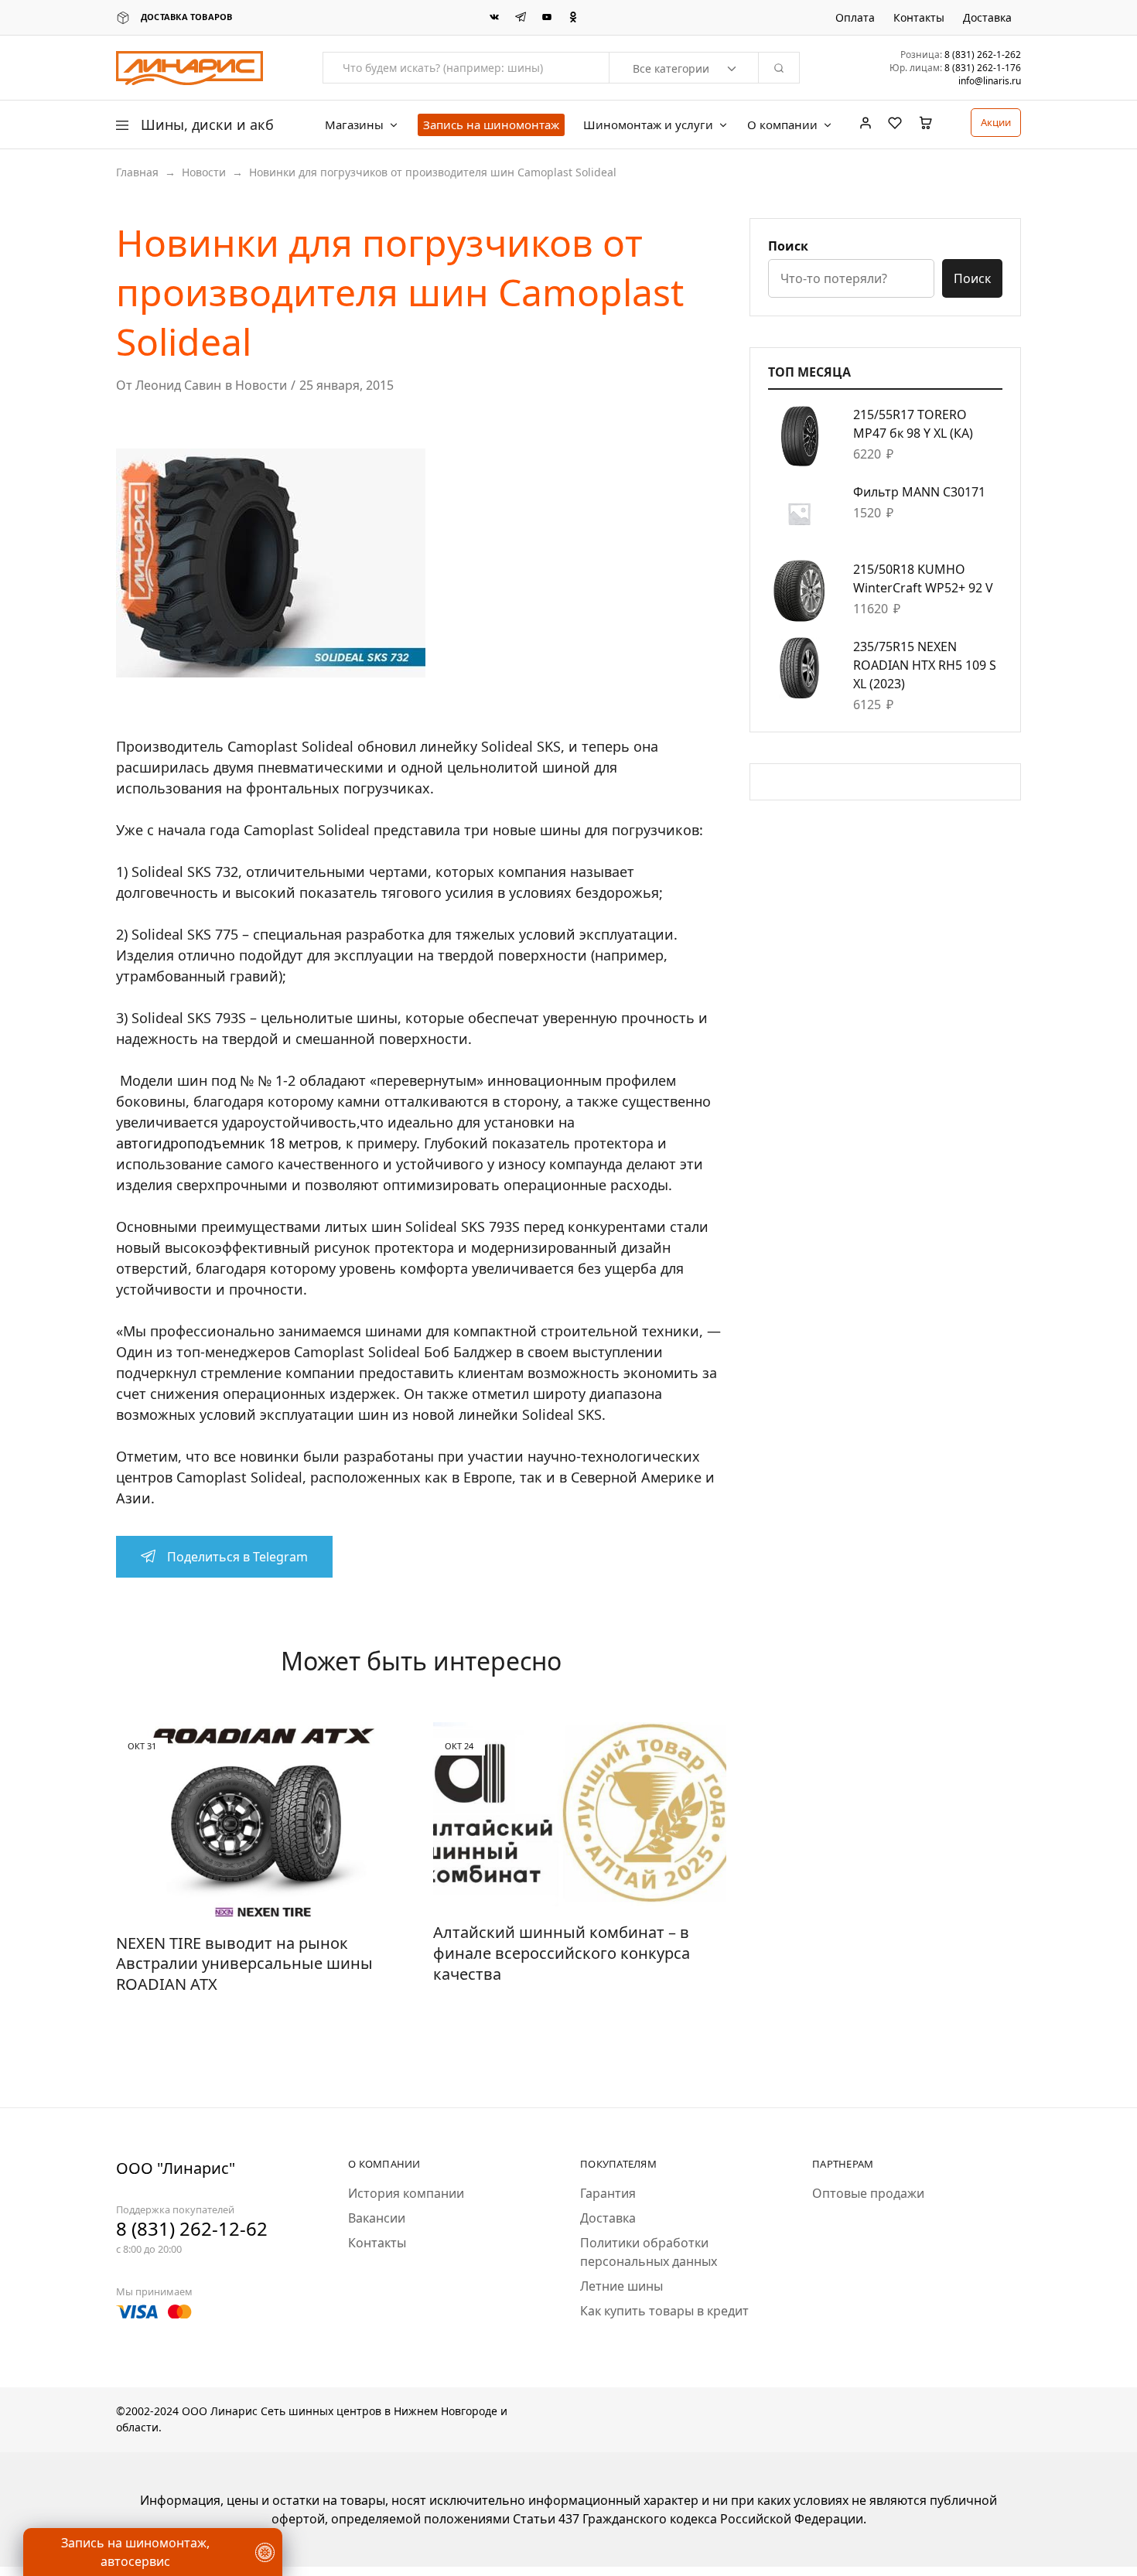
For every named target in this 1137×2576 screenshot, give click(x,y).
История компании (406, 2193)
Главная (137, 172)
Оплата (855, 18)
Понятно (89, 2518)
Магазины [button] (354, 125)
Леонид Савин (178, 385)
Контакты (919, 18)
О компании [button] (782, 125)
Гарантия (608, 2193)
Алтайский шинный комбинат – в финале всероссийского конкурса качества (562, 1953)
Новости (204, 172)
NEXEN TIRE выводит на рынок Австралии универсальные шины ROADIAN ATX (244, 1964)
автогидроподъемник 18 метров (227, 1143)
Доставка (987, 18)
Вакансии (377, 2218)
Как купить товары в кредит (664, 2311)
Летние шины (621, 2286)
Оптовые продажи (868, 2193)
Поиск (788, 246)
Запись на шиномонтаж (491, 125)
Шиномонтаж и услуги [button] (648, 125)
